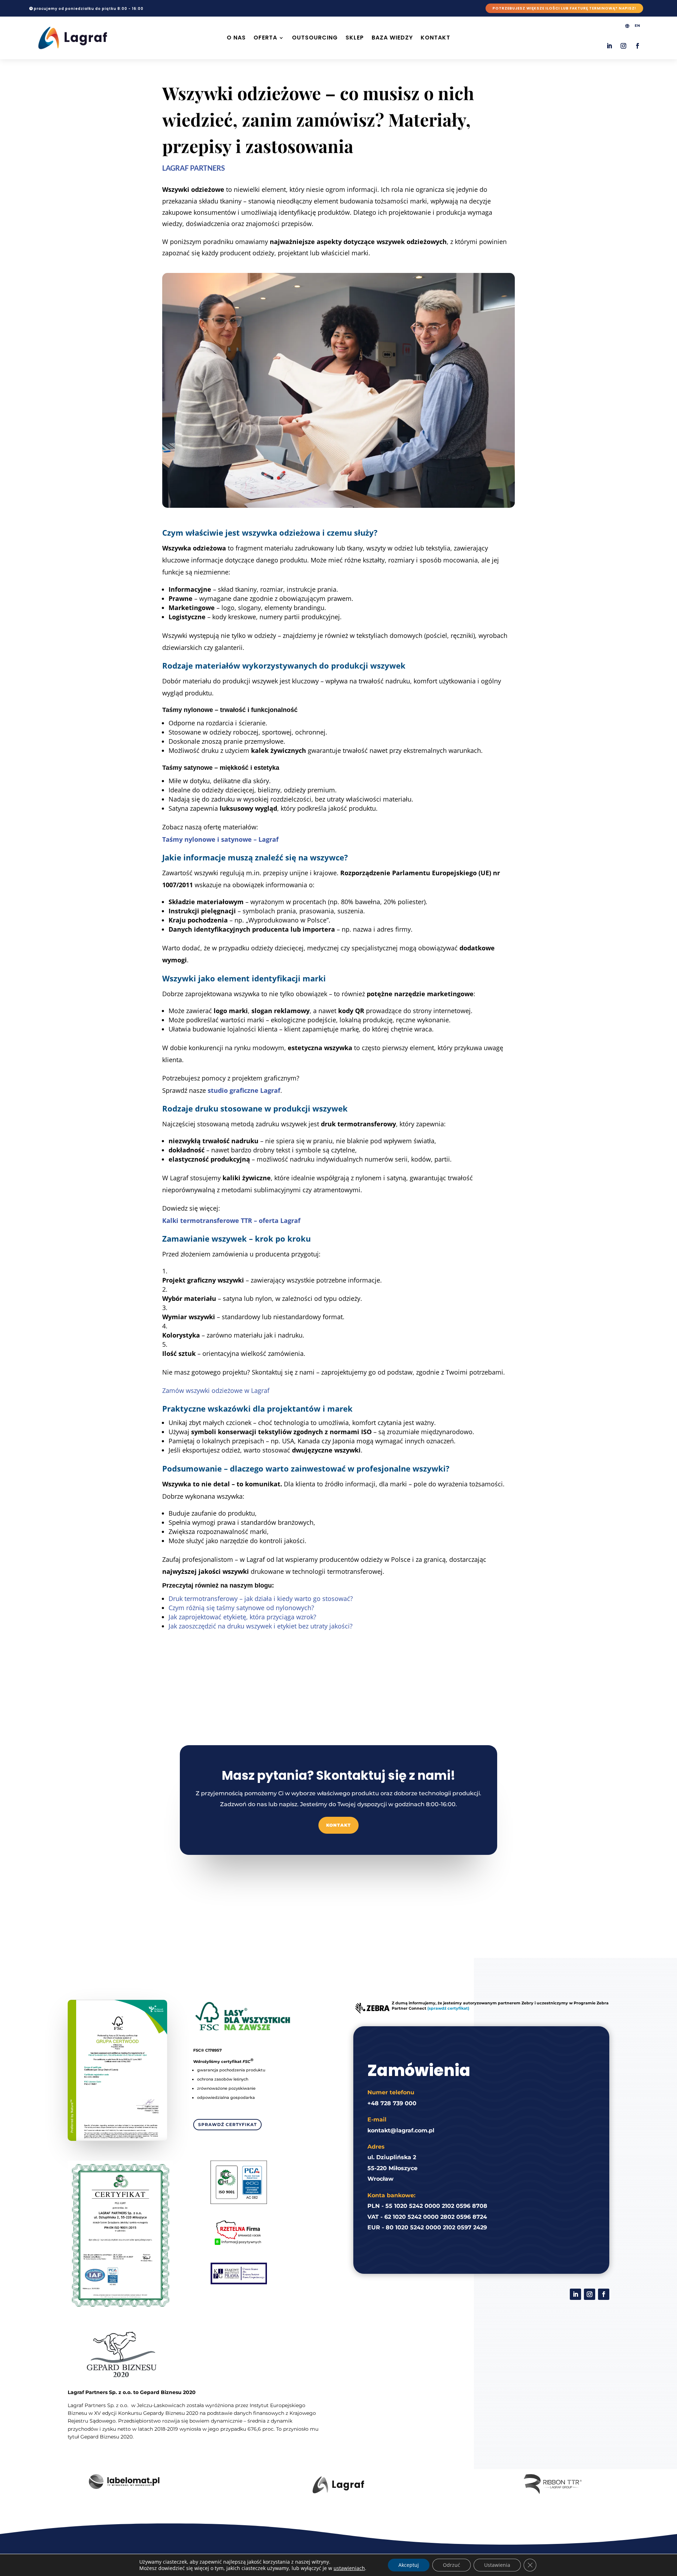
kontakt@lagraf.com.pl (401, 2130)
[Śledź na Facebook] (638, 46)
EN (637, 26)
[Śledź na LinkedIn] (609, 46)
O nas (236, 38)
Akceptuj (409, 2565)
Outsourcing (315, 38)
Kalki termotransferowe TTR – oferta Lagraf (231, 1220)
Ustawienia (497, 2565)
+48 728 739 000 (392, 2103)
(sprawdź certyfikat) (448, 2008)
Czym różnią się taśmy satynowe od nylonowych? (241, 1608)
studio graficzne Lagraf (244, 1090)
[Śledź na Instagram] (623, 46)
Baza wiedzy (392, 38)
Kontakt (435, 38)
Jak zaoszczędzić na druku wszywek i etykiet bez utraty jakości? (261, 1626)
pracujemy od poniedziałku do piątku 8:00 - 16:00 (89, 9)
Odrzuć (452, 2565)
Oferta (265, 38)
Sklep (355, 38)
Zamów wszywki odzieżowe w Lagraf (216, 1390)
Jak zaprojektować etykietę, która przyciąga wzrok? (242, 1617)
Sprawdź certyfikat (227, 2124)
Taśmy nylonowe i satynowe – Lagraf (220, 839)
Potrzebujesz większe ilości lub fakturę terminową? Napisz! (564, 8)
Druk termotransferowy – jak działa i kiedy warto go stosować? (261, 1598)
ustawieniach (349, 2568)
